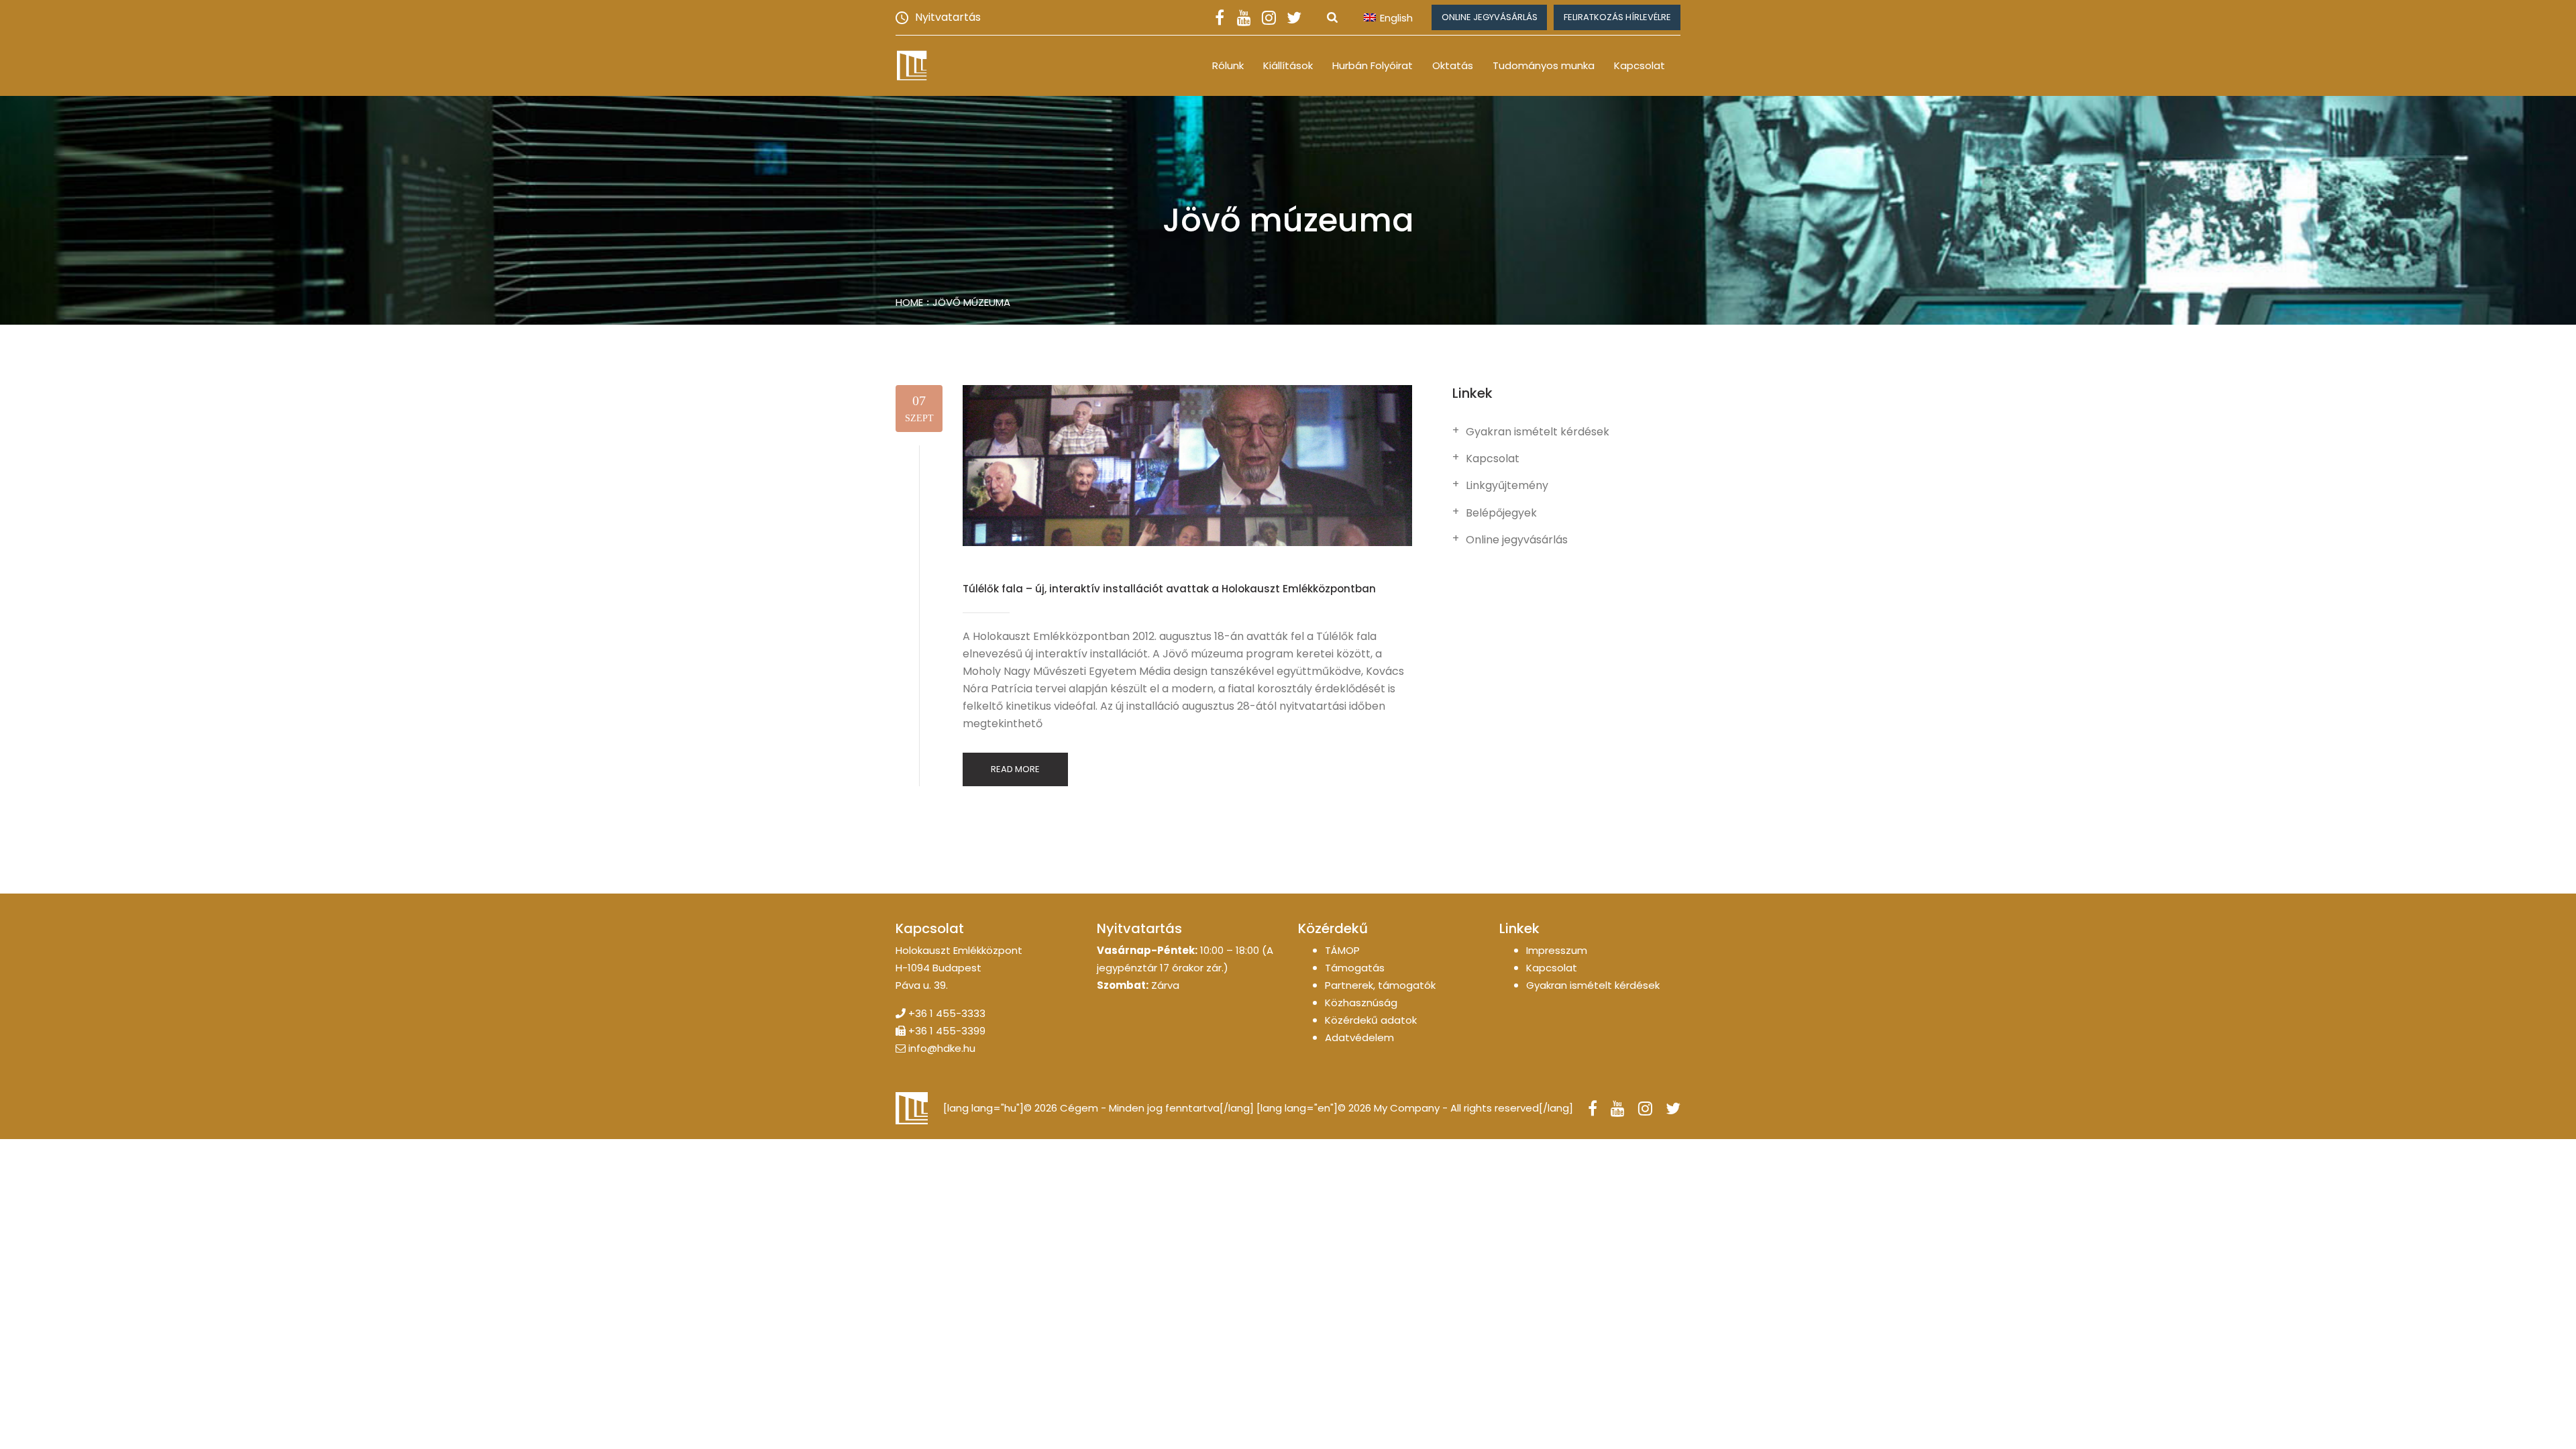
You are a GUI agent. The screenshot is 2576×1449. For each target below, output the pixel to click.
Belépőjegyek (1501, 513)
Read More (1015, 769)
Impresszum (1557, 950)
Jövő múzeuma (971, 302)
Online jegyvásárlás (1490, 17)
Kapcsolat (1640, 65)
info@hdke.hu (942, 1048)
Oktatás (1453, 65)
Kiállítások (1288, 65)
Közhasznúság (1361, 1003)
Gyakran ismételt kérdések (1538, 432)
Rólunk (1228, 65)
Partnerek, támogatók (1380, 985)
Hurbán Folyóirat (1373, 65)
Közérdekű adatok (1371, 1020)
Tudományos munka (1544, 65)
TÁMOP (1342, 950)
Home (909, 302)
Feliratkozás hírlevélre (1617, 17)
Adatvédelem (1359, 1037)
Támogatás (1355, 968)
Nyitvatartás (948, 17)
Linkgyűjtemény (1507, 486)
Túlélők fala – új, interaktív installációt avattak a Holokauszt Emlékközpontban (1169, 589)
